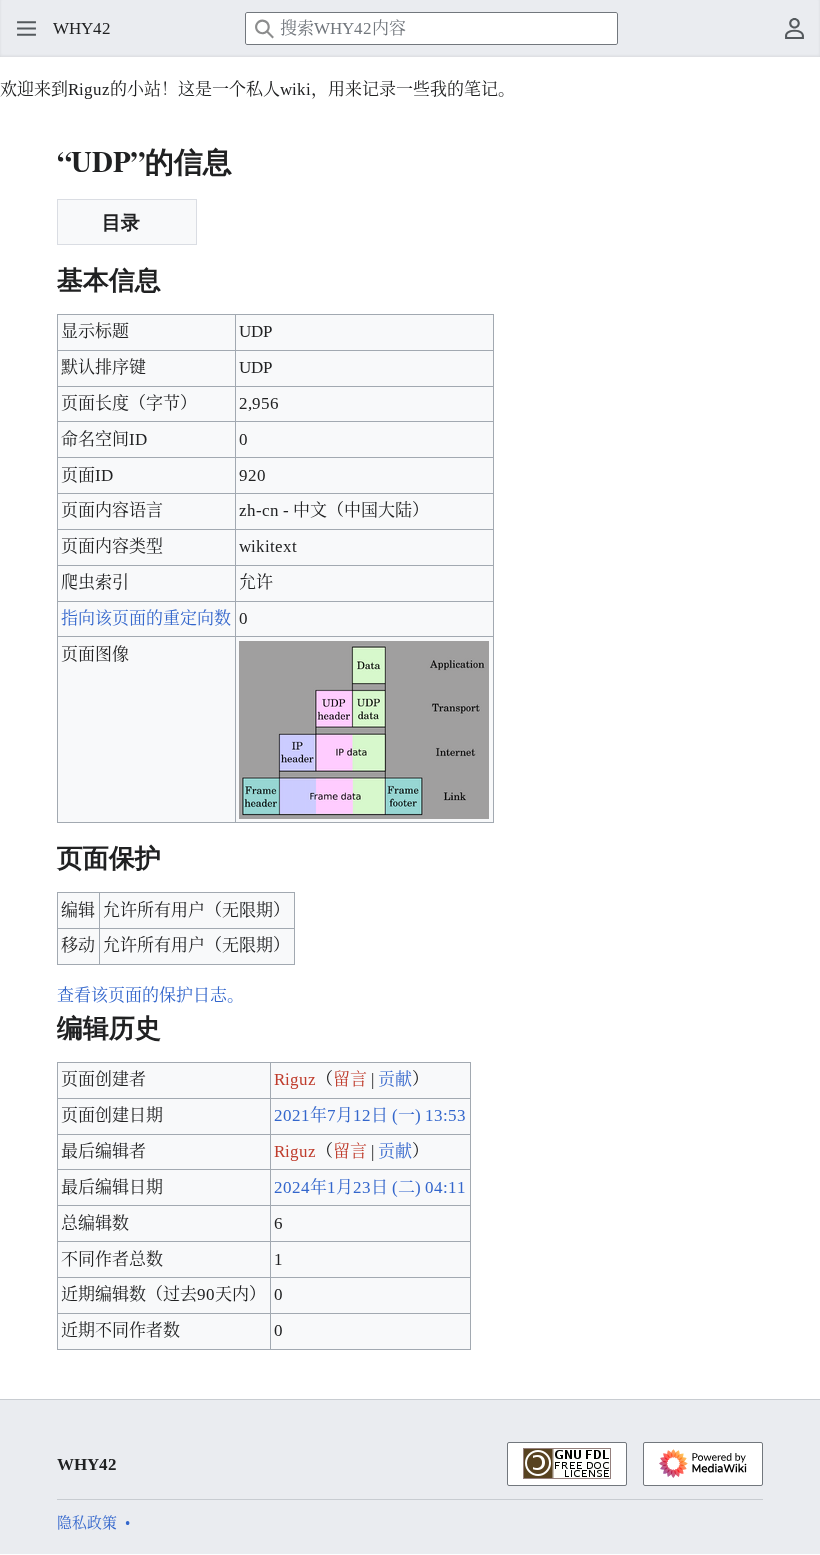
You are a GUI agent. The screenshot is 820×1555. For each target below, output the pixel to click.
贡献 (395, 1079)
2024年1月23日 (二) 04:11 (370, 1187)
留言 (350, 1079)
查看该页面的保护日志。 (150, 995)
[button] (20, 29)
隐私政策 (87, 1523)
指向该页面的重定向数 (146, 618)
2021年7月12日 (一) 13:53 (370, 1115)
